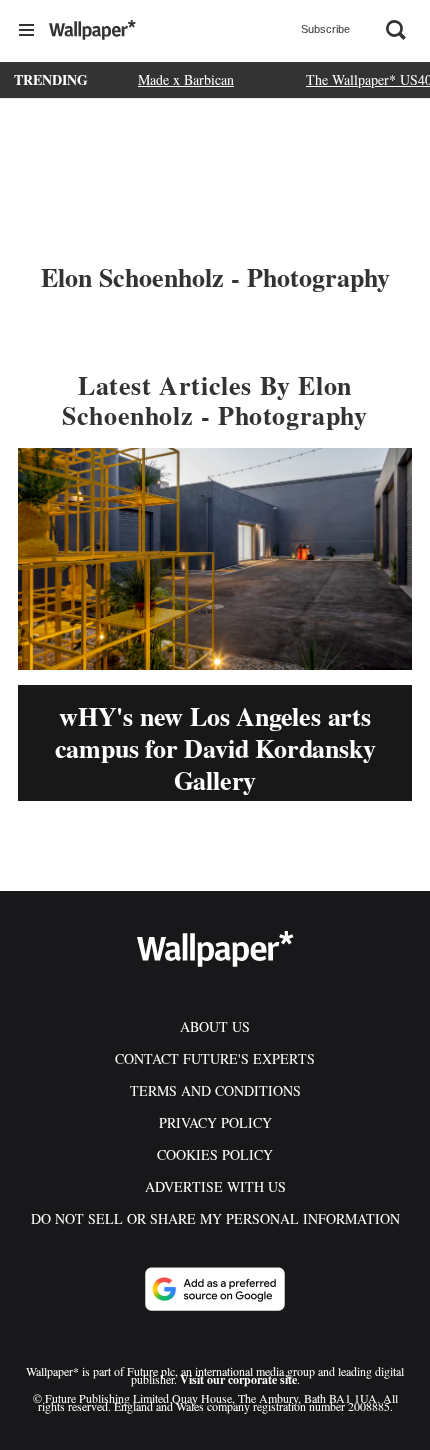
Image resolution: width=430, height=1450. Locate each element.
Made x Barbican (186, 79)
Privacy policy (215, 1122)
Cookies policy (215, 1154)
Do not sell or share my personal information (215, 1218)
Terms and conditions (215, 1090)
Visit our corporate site (238, 1379)
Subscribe (325, 29)
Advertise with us (215, 1186)
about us (215, 1026)
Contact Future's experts (215, 1058)
